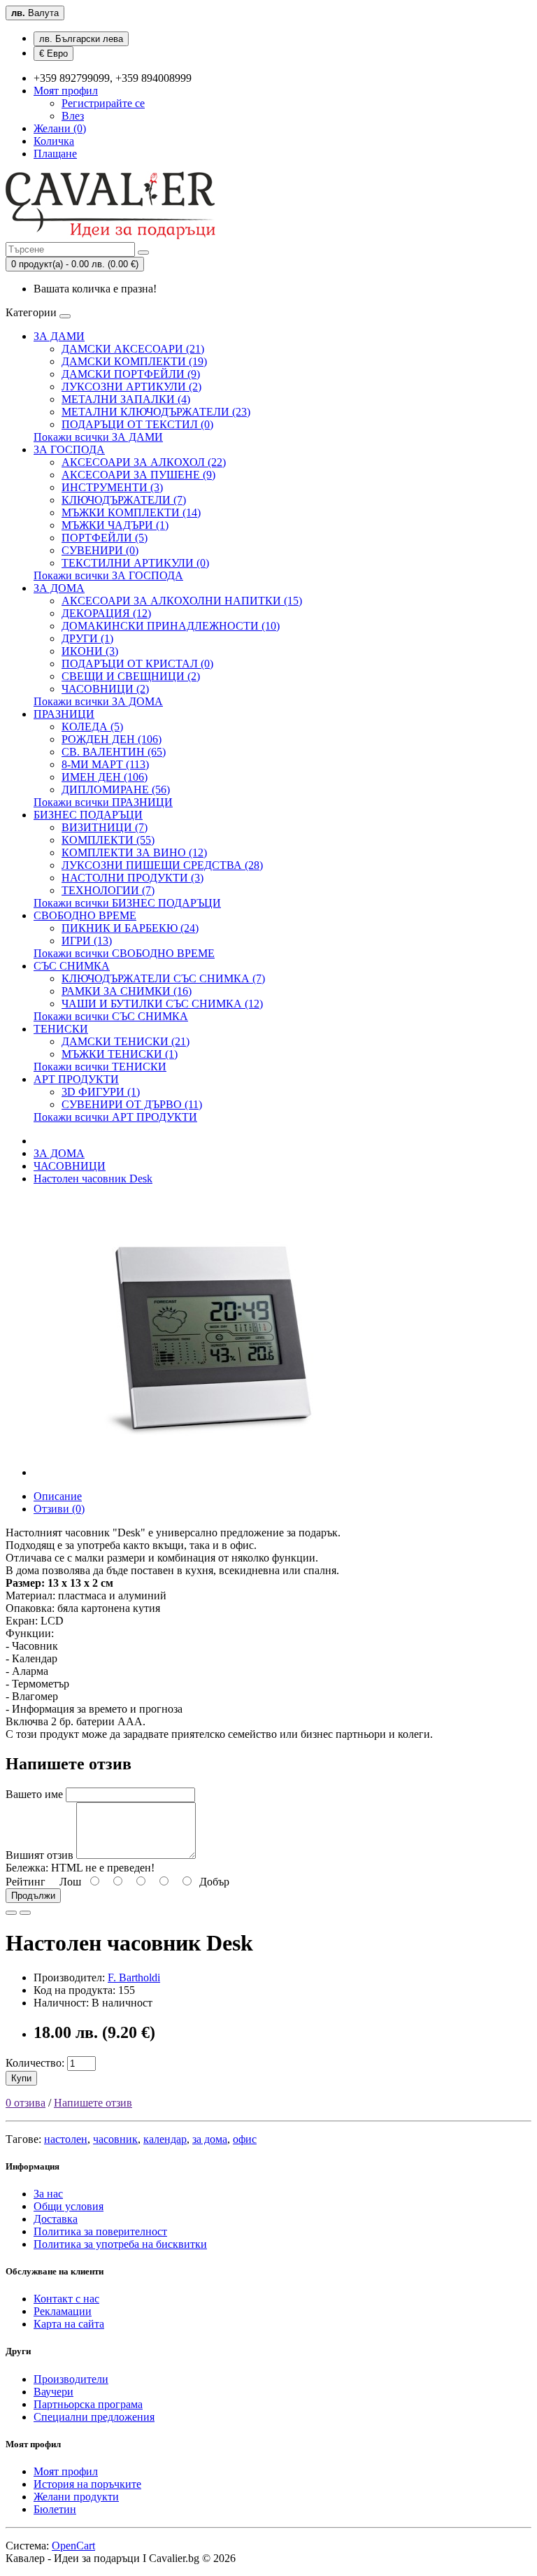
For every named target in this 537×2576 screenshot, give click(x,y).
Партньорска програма (88, 2404)
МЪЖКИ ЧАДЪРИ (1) (115, 525)
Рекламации (63, 2311)
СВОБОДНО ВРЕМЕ (85, 915)
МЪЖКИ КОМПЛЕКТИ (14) (131, 512)
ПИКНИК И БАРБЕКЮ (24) (130, 928)
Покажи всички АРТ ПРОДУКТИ (115, 1117)
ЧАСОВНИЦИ (70, 1166)
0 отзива (26, 2103)
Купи (21, 2078)
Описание (58, 1496)
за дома (210, 2139)
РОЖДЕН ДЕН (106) (112, 739)
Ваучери (53, 2392)
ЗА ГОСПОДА (69, 450)
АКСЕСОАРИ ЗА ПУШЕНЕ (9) (138, 475)
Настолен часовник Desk (93, 1179)
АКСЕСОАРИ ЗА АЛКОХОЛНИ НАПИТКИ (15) (182, 601)
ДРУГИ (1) (87, 638)
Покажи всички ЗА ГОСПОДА (108, 575)
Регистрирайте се (103, 103)
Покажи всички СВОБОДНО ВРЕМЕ (124, 953)
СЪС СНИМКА (72, 966)
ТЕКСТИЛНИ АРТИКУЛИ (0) (135, 563)
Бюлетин (55, 2509)
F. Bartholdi (134, 1977)
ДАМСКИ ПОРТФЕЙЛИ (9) (131, 374)
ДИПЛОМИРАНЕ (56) (116, 790)
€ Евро (53, 54)
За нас (48, 2194)
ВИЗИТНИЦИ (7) (105, 827)
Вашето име (34, 1794)
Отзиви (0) (59, 1509)
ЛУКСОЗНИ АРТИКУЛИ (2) (131, 387)
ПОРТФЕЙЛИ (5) (105, 538)
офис (245, 2139)
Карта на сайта (69, 2324)
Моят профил (66, 2471)
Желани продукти (76, 2497)
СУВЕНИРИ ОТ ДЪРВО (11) (132, 1104)
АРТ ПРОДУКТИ (76, 1079)
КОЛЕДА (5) (92, 727)
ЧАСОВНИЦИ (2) (105, 689)
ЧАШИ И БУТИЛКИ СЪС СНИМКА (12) (162, 1004)
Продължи (33, 1896)
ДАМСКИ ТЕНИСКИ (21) (126, 1041)
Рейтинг (26, 1882)
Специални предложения (94, 2417)
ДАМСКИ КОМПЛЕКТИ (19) (134, 361)
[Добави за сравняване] (25, 1913)
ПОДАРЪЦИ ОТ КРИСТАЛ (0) (137, 664)
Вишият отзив (40, 1855)
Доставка (56, 2219)
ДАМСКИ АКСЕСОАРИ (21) (133, 349)
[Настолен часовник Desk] (208, 1472)
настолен (66, 2139)
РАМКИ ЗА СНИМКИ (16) (127, 991)
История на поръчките (87, 2484)
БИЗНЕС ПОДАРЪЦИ (88, 815)
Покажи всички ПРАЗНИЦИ (103, 802)
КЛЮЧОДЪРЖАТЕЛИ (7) (124, 500)
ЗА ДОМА (59, 588)
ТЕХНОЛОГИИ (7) (108, 890)
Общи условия (69, 2206)
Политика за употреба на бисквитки (120, 2244)
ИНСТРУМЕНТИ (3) (112, 487)
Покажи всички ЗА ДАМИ (98, 437)
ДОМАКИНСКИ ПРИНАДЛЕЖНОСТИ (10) (171, 626)
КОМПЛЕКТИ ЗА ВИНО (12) (134, 852)
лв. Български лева (81, 39)
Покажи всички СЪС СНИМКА (111, 1016)
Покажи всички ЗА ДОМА (98, 701)
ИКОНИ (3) (90, 651)
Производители (71, 2379)
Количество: (35, 2063)
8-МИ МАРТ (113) (105, 764)
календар (165, 2139)
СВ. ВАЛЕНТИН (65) (114, 752)
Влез (73, 116)
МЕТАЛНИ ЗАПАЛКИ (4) (126, 399)
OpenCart (73, 2546)
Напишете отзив (93, 2103)
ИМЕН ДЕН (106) (105, 777)
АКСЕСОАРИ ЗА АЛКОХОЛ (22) (144, 462)
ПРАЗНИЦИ (64, 714)
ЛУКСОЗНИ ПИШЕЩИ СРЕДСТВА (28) (162, 865)
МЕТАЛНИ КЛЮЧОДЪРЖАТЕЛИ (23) (156, 412)
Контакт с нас (66, 2299)
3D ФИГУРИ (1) (101, 1092)
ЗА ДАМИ (59, 336)
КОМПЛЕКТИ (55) (108, 840)
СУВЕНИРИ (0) (100, 550)
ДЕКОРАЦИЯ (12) (106, 613)
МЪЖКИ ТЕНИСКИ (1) (120, 1054)
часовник (115, 2139)
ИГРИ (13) (87, 941)
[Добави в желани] (11, 1913)
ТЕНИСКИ (61, 1029)
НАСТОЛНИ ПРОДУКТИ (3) (133, 878)
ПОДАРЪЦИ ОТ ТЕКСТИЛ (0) (137, 424)
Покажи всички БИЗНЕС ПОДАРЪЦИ (127, 903)
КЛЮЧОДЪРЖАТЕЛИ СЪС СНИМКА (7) (163, 978)
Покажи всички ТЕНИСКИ (100, 1067)
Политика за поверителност (100, 2231)
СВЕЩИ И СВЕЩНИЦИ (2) (131, 676)
